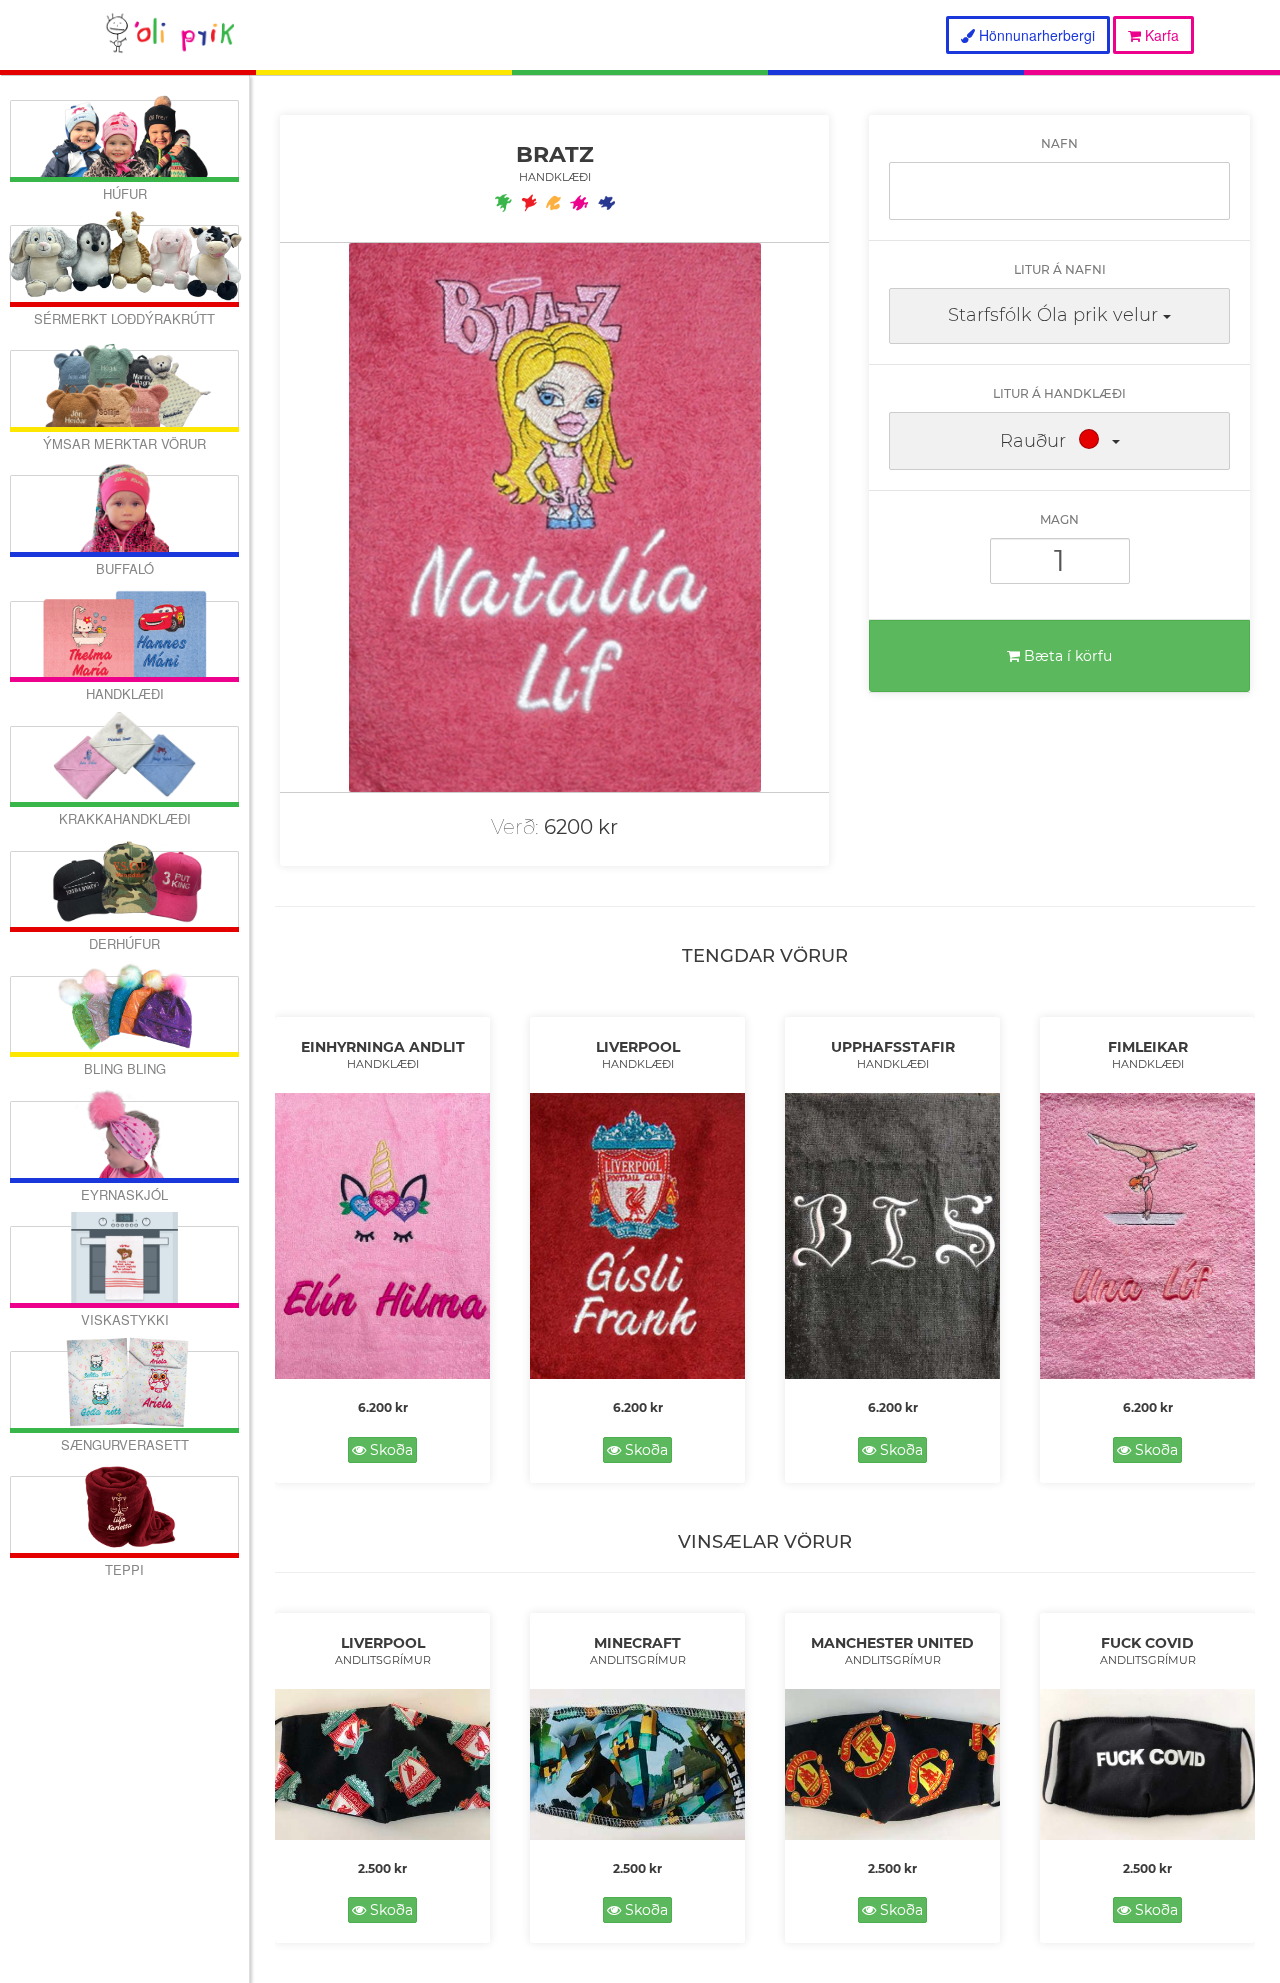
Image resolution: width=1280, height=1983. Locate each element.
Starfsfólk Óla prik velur (1053, 315)
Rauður (1033, 441)
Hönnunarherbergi (1035, 35)
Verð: (515, 827)
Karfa (1160, 35)
